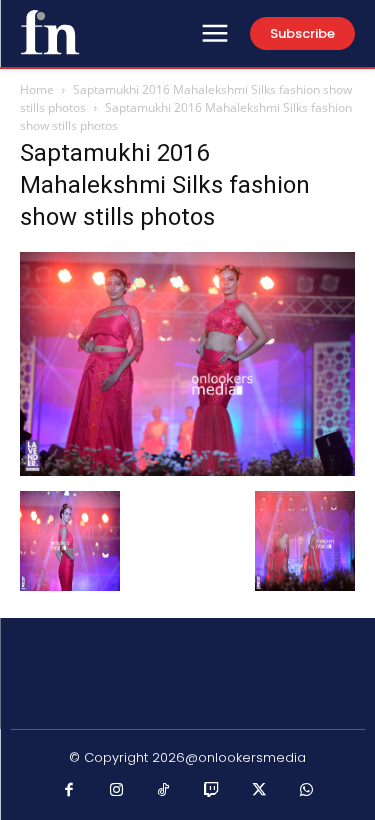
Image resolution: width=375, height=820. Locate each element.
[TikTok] (164, 791)
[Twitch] (212, 791)
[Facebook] (69, 791)
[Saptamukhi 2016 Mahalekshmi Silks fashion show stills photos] (187, 470)
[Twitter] (259, 791)
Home (37, 89)
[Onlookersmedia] (50, 32)
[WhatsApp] (307, 791)
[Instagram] (117, 791)
